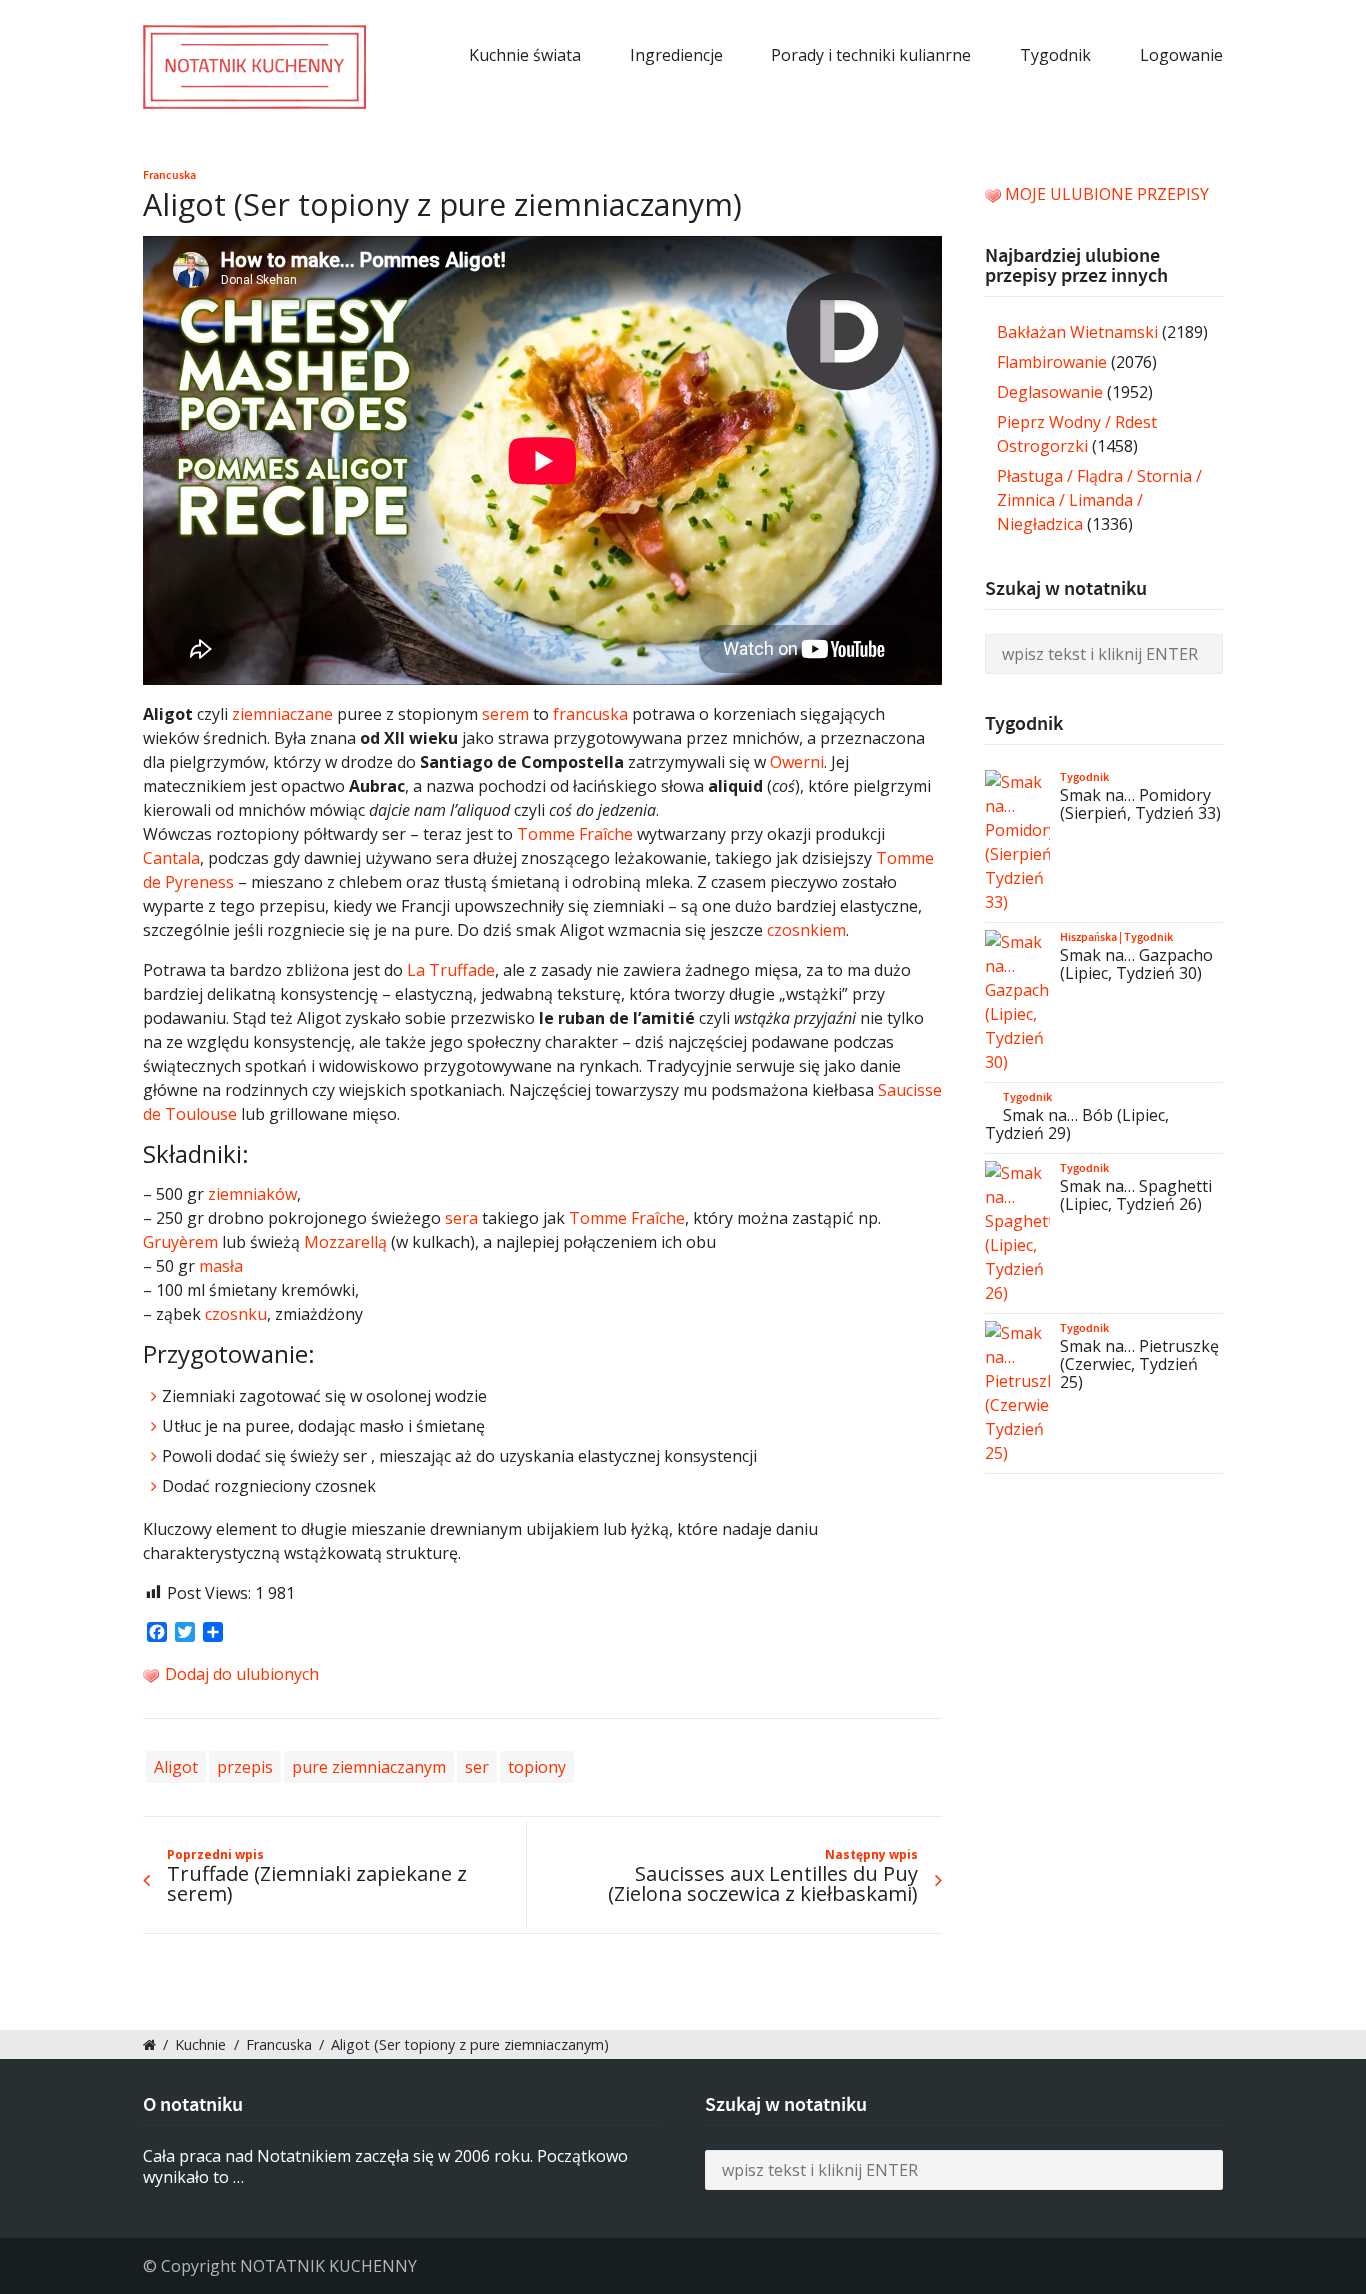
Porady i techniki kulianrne (871, 55)
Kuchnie (200, 2044)
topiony (537, 1767)
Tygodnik (1055, 55)
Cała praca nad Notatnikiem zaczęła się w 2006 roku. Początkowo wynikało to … (385, 2166)
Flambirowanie (1052, 362)
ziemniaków (252, 1194)
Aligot (176, 1767)
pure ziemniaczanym (369, 1767)
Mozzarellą (345, 1242)
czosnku (236, 1314)
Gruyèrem (180, 1242)
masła (221, 1266)
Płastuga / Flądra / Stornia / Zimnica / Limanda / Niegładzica (1099, 500)
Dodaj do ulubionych (240, 1674)
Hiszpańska (1088, 937)
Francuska (169, 175)
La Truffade (451, 970)
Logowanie (1181, 55)
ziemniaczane (282, 714)
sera (461, 1218)
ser (477, 1767)
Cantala (171, 858)
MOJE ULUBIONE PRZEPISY (1107, 194)
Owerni (797, 762)
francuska (590, 714)
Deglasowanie (1050, 392)
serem (505, 714)
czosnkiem (806, 930)
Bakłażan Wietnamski (1077, 332)
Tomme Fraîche (575, 834)
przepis (245, 1767)
